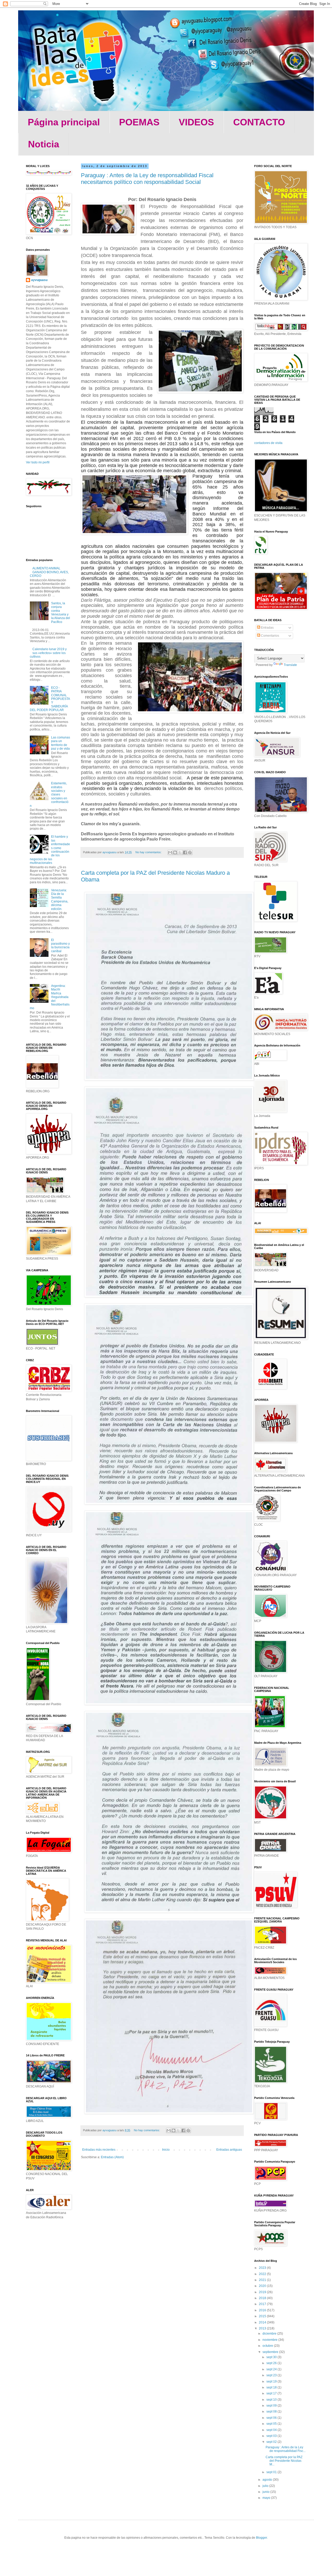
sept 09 (272, 2406)
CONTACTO (259, 122)
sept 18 (272, 2387)
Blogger (261, 2538)
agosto (268, 2480)
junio (266, 2492)
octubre (268, 2346)
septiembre (271, 2352)
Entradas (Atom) (112, 2157)
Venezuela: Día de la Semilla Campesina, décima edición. (60, 900)
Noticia (44, 144)
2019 (263, 2292)
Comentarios (270, 636)
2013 (263, 2328)
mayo (267, 2498)
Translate (290, 665)
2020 (263, 2286)
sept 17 (272, 2393)
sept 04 (272, 2430)
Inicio (166, 2150)
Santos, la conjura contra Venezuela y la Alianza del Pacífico (61, 613)
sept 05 (272, 2424)
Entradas (267, 628)
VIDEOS (196, 122)
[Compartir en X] (180, 852)
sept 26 (272, 2363)
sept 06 (272, 2418)
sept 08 (272, 2412)
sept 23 (272, 2375)
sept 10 (272, 2400)
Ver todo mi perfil (38, 462)
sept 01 (272, 2472)
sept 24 (272, 2369)
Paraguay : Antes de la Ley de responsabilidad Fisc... (286, 2449)
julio (266, 2486)
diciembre (270, 2334)
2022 (263, 2274)
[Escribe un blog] (175, 852)
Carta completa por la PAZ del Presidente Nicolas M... (284, 2461)
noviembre (270, 2340)
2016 (263, 2310)
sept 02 (272, 2442)
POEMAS (139, 122)
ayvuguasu (39, 280)
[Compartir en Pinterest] (190, 852)
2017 (263, 2304)
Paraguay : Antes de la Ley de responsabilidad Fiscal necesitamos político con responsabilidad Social (147, 179)
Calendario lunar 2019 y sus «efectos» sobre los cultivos (48, 653)
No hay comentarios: (149, 852)
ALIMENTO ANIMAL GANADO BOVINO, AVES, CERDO (49, 572)
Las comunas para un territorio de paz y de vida (61, 743)
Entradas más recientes (99, 2150)
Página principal (64, 122)
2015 (263, 2316)
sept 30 (272, 2357)
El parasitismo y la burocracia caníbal (60, 946)
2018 (263, 2298)
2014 (263, 2322)
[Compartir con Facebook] (185, 852)
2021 (263, 2280)
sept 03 (272, 2436)
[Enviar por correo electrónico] (170, 852)
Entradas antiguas (229, 2150)
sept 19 (272, 2381)
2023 (263, 2268)
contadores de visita (268, 443)
